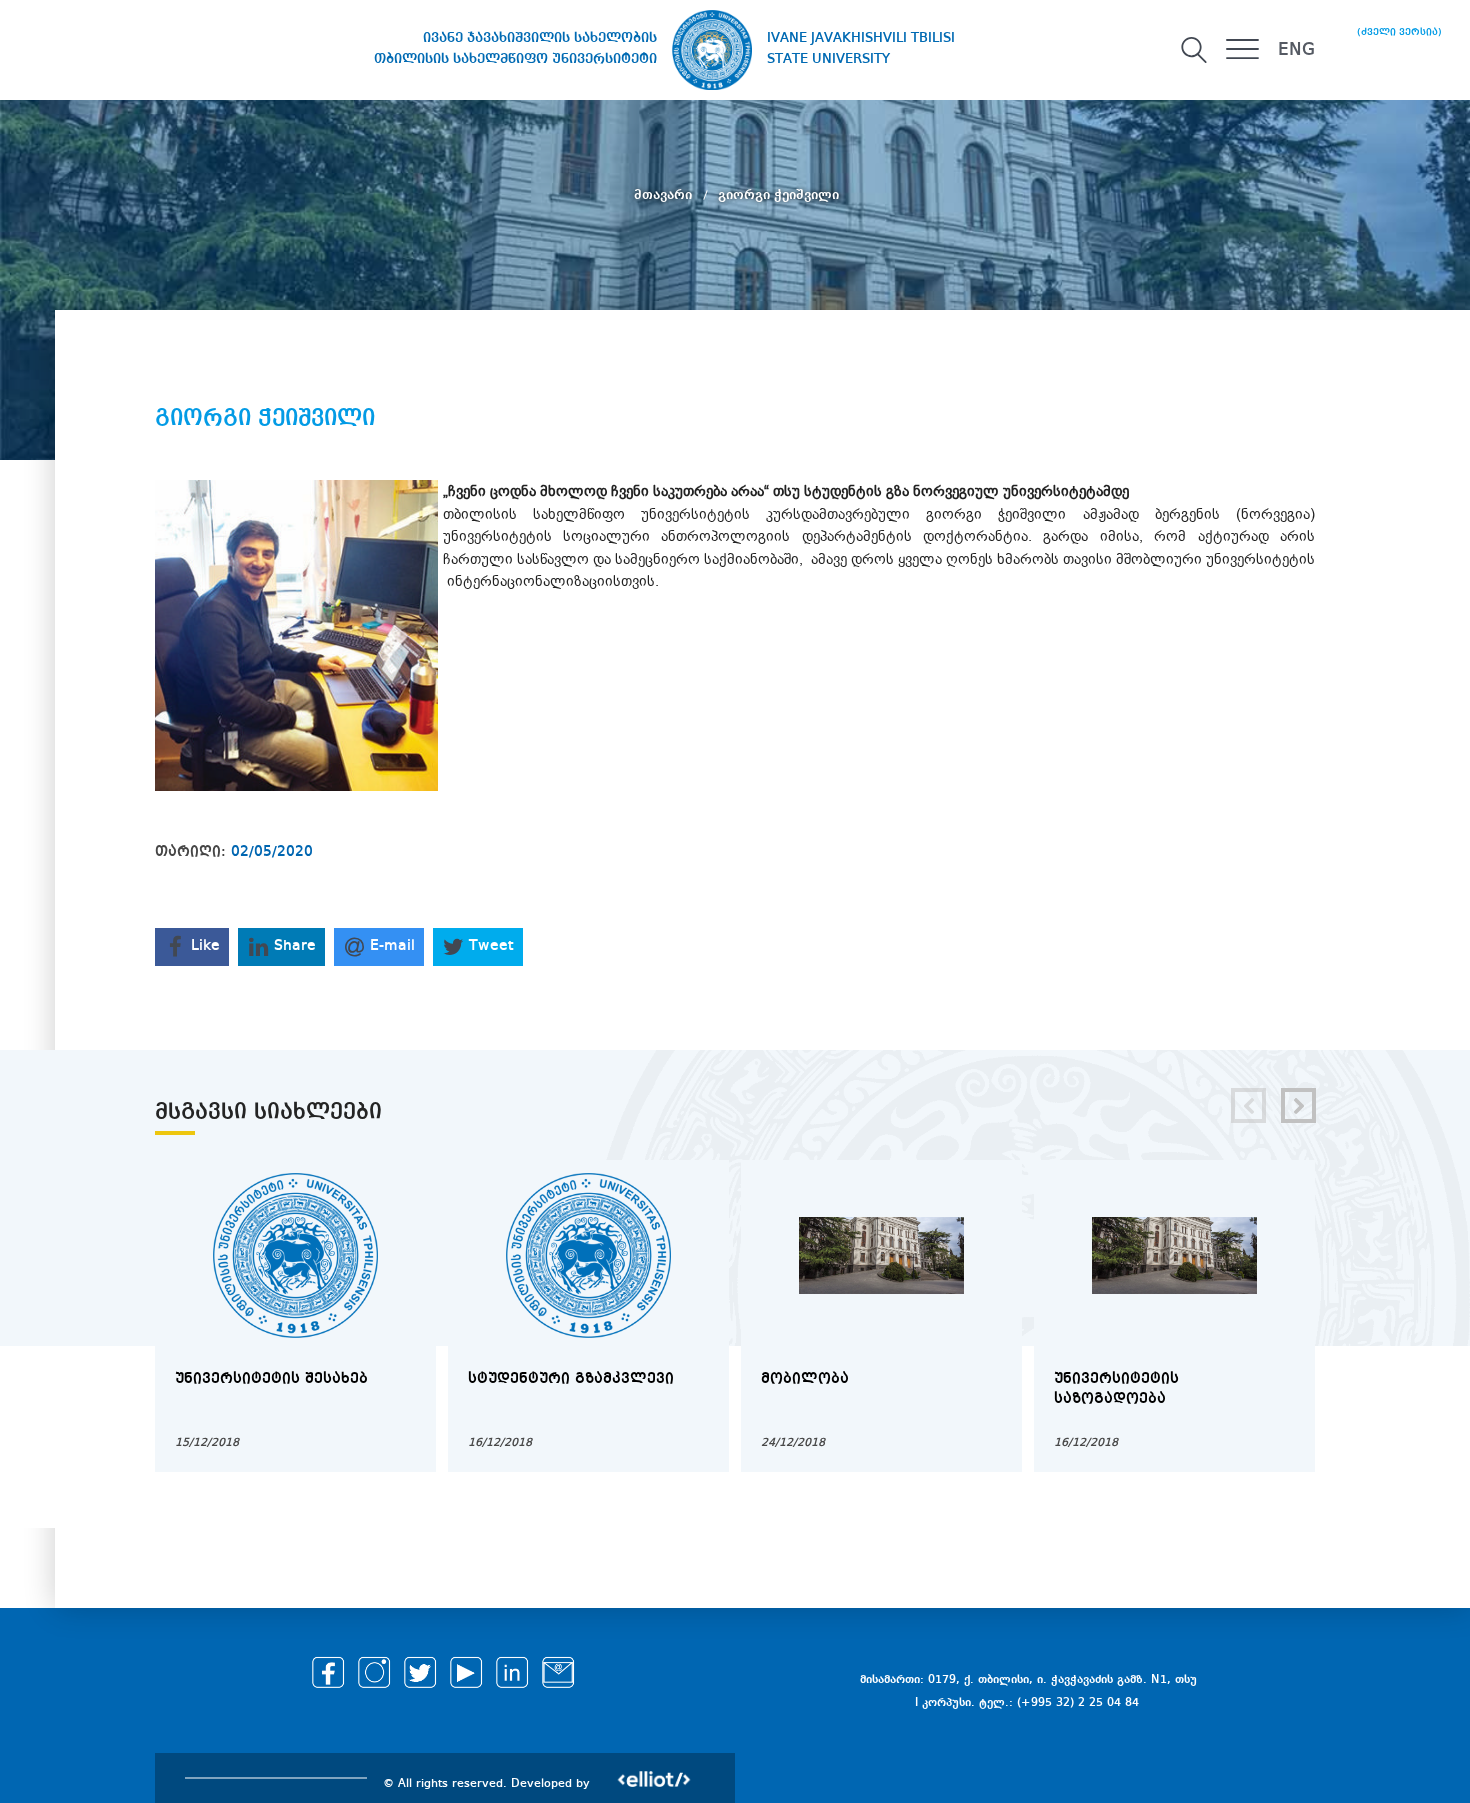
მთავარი (665, 195)
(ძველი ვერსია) (1399, 32)
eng (1296, 50)
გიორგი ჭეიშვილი (778, 195)
